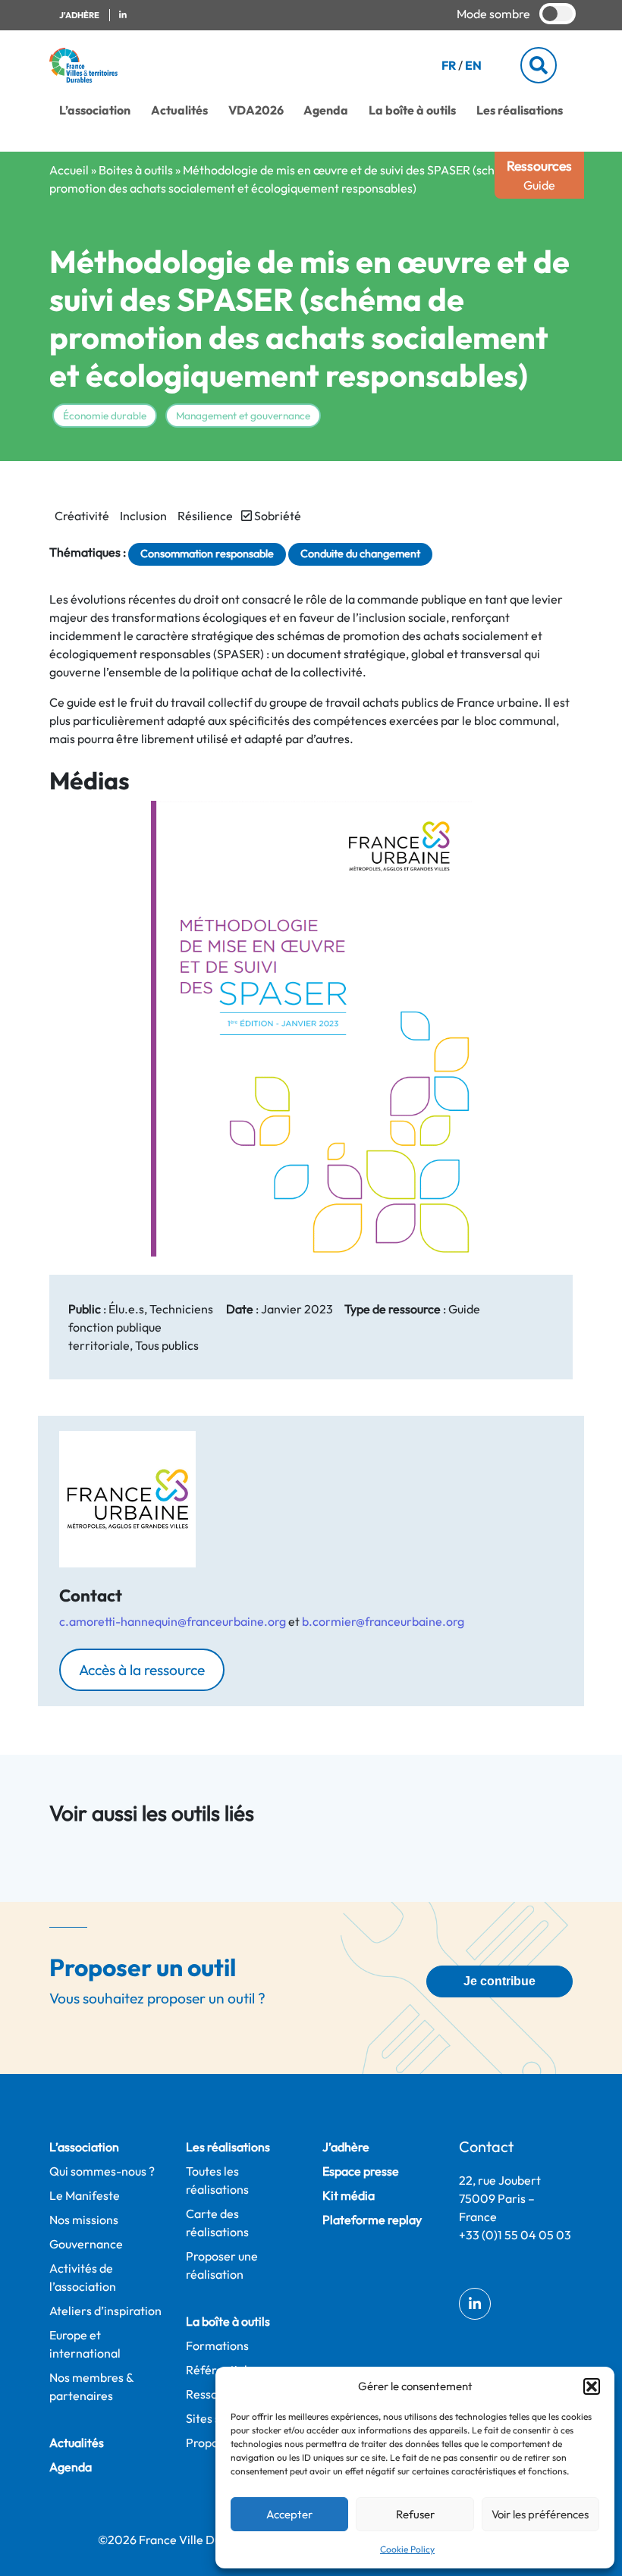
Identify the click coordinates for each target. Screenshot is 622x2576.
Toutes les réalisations (217, 2180)
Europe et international (85, 2344)
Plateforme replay (372, 2220)
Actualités (179, 110)
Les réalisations (520, 110)
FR (449, 65)
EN (473, 65)
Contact (486, 2146)
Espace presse (361, 2171)
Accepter (289, 2514)
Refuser (415, 2514)
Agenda (326, 110)
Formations (217, 2345)
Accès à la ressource (142, 1670)
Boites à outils (136, 170)
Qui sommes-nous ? (102, 2171)
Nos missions (84, 2220)
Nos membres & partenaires (91, 2386)
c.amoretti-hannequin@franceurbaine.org (173, 1621)
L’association (95, 110)
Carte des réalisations (217, 2223)
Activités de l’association (83, 2277)
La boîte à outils (412, 110)
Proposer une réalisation (222, 2265)
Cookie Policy (407, 2549)
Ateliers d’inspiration (105, 2311)
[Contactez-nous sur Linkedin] (123, 16)
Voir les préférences (540, 2514)
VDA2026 (256, 110)
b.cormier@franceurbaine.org (383, 1621)
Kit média (349, 2195)
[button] (592, 2386)
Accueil (69, 170)
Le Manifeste (85, 2195)
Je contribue (499, 1981)
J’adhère (346, 2147)
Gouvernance (86, 2244)
